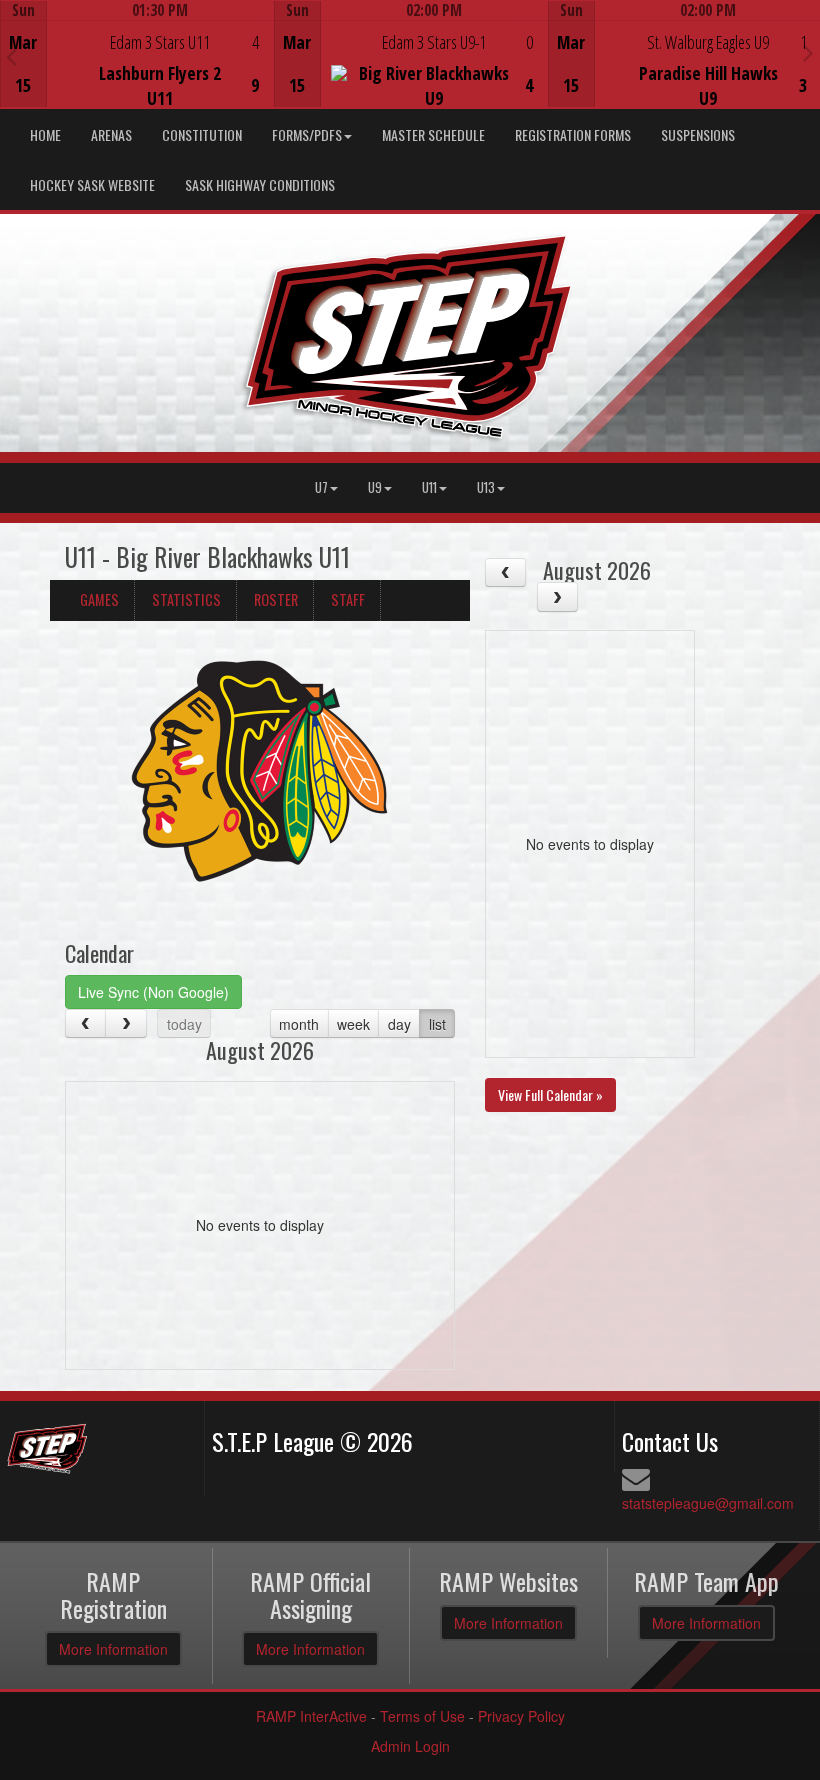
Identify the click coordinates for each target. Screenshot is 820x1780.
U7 (321, 487)
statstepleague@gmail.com (708, 1503)
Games (99, 599)
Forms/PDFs (307, 134)
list (437, 1024)
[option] (137, 54)
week (353, 1024)
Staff (348, 599)
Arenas (111, 134)
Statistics (186, 599)
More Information (113, 1649)
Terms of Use (422, 1716)
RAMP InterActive (311, 1716)
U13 (486, 487)
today (184, 1024)
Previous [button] (11, 56)
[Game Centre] (137, 69)
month (299, 1024)
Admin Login (410, 1746)
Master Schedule (433, 134)
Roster (276, 599)
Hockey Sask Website (92, 184)
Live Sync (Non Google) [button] (153, 992)
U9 (375, 487)
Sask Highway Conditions (260, 184)
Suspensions (698, 134)
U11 (429, 487)
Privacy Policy (521, 1716)
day (399, 1024)
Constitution (202, 134)
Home (45, 134)
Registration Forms (573, 134)
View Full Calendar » (550, 1094)
